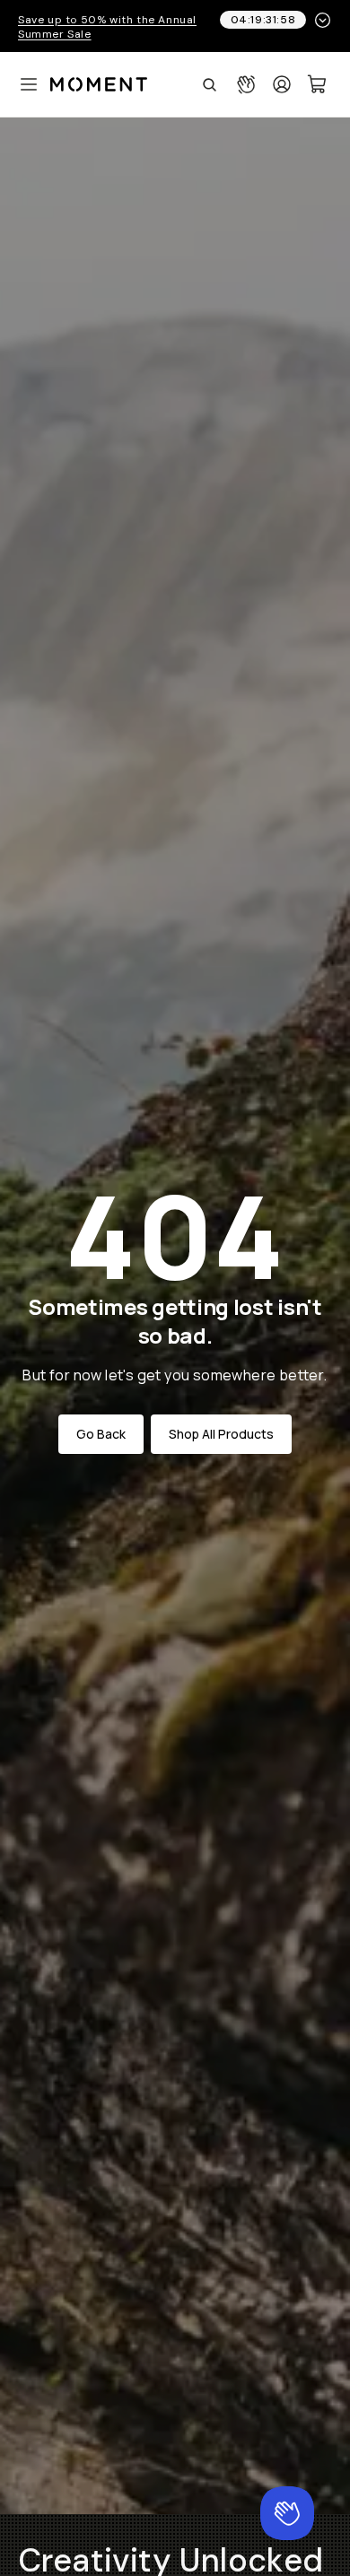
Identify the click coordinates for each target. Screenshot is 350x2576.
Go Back (101, 1434)
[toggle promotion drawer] (323, 20)
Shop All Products (221, 1434)
